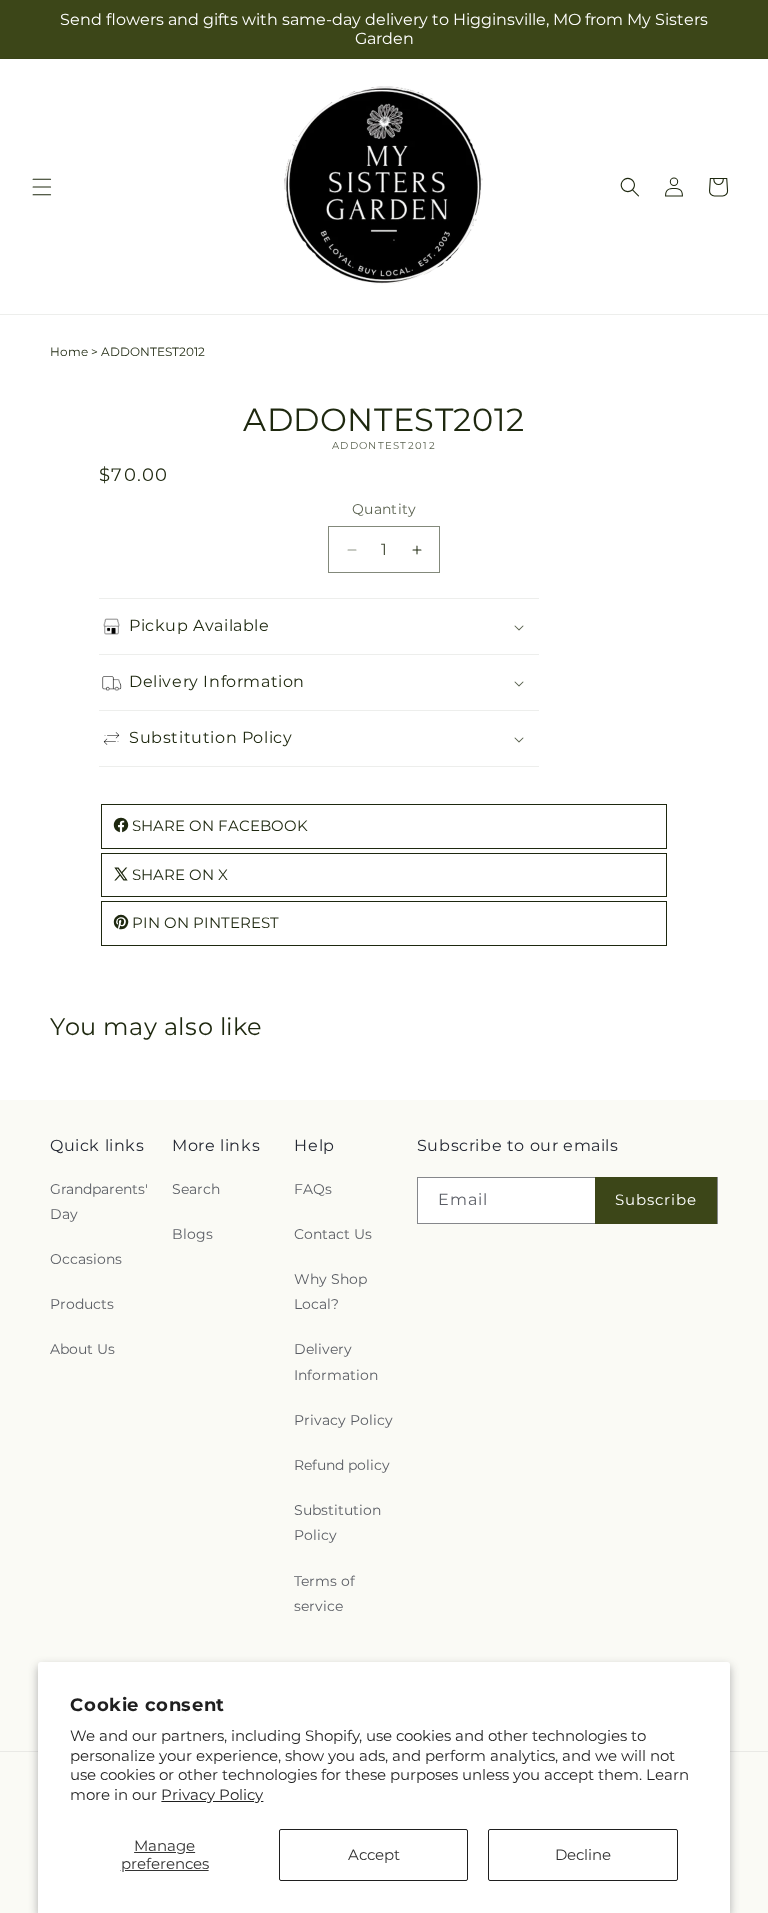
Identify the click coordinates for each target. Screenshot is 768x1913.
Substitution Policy (337, 1522)
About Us (82, 1349)
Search (196, 1189)
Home (69, 351)
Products (82, 1304)
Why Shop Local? (330, 1291)
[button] (42, 187)
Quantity (384, 509)
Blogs (192, 1234)
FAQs (313, 1189)
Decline (583, 1854)
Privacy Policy (212, 1794)
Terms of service (324, 1593)
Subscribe (656, 1199)
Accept (374, 1854)
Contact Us (333, 1234)
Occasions (86, 1259)
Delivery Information (336, 1361)
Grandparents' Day (99, 1201)
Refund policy (342, 1465)
